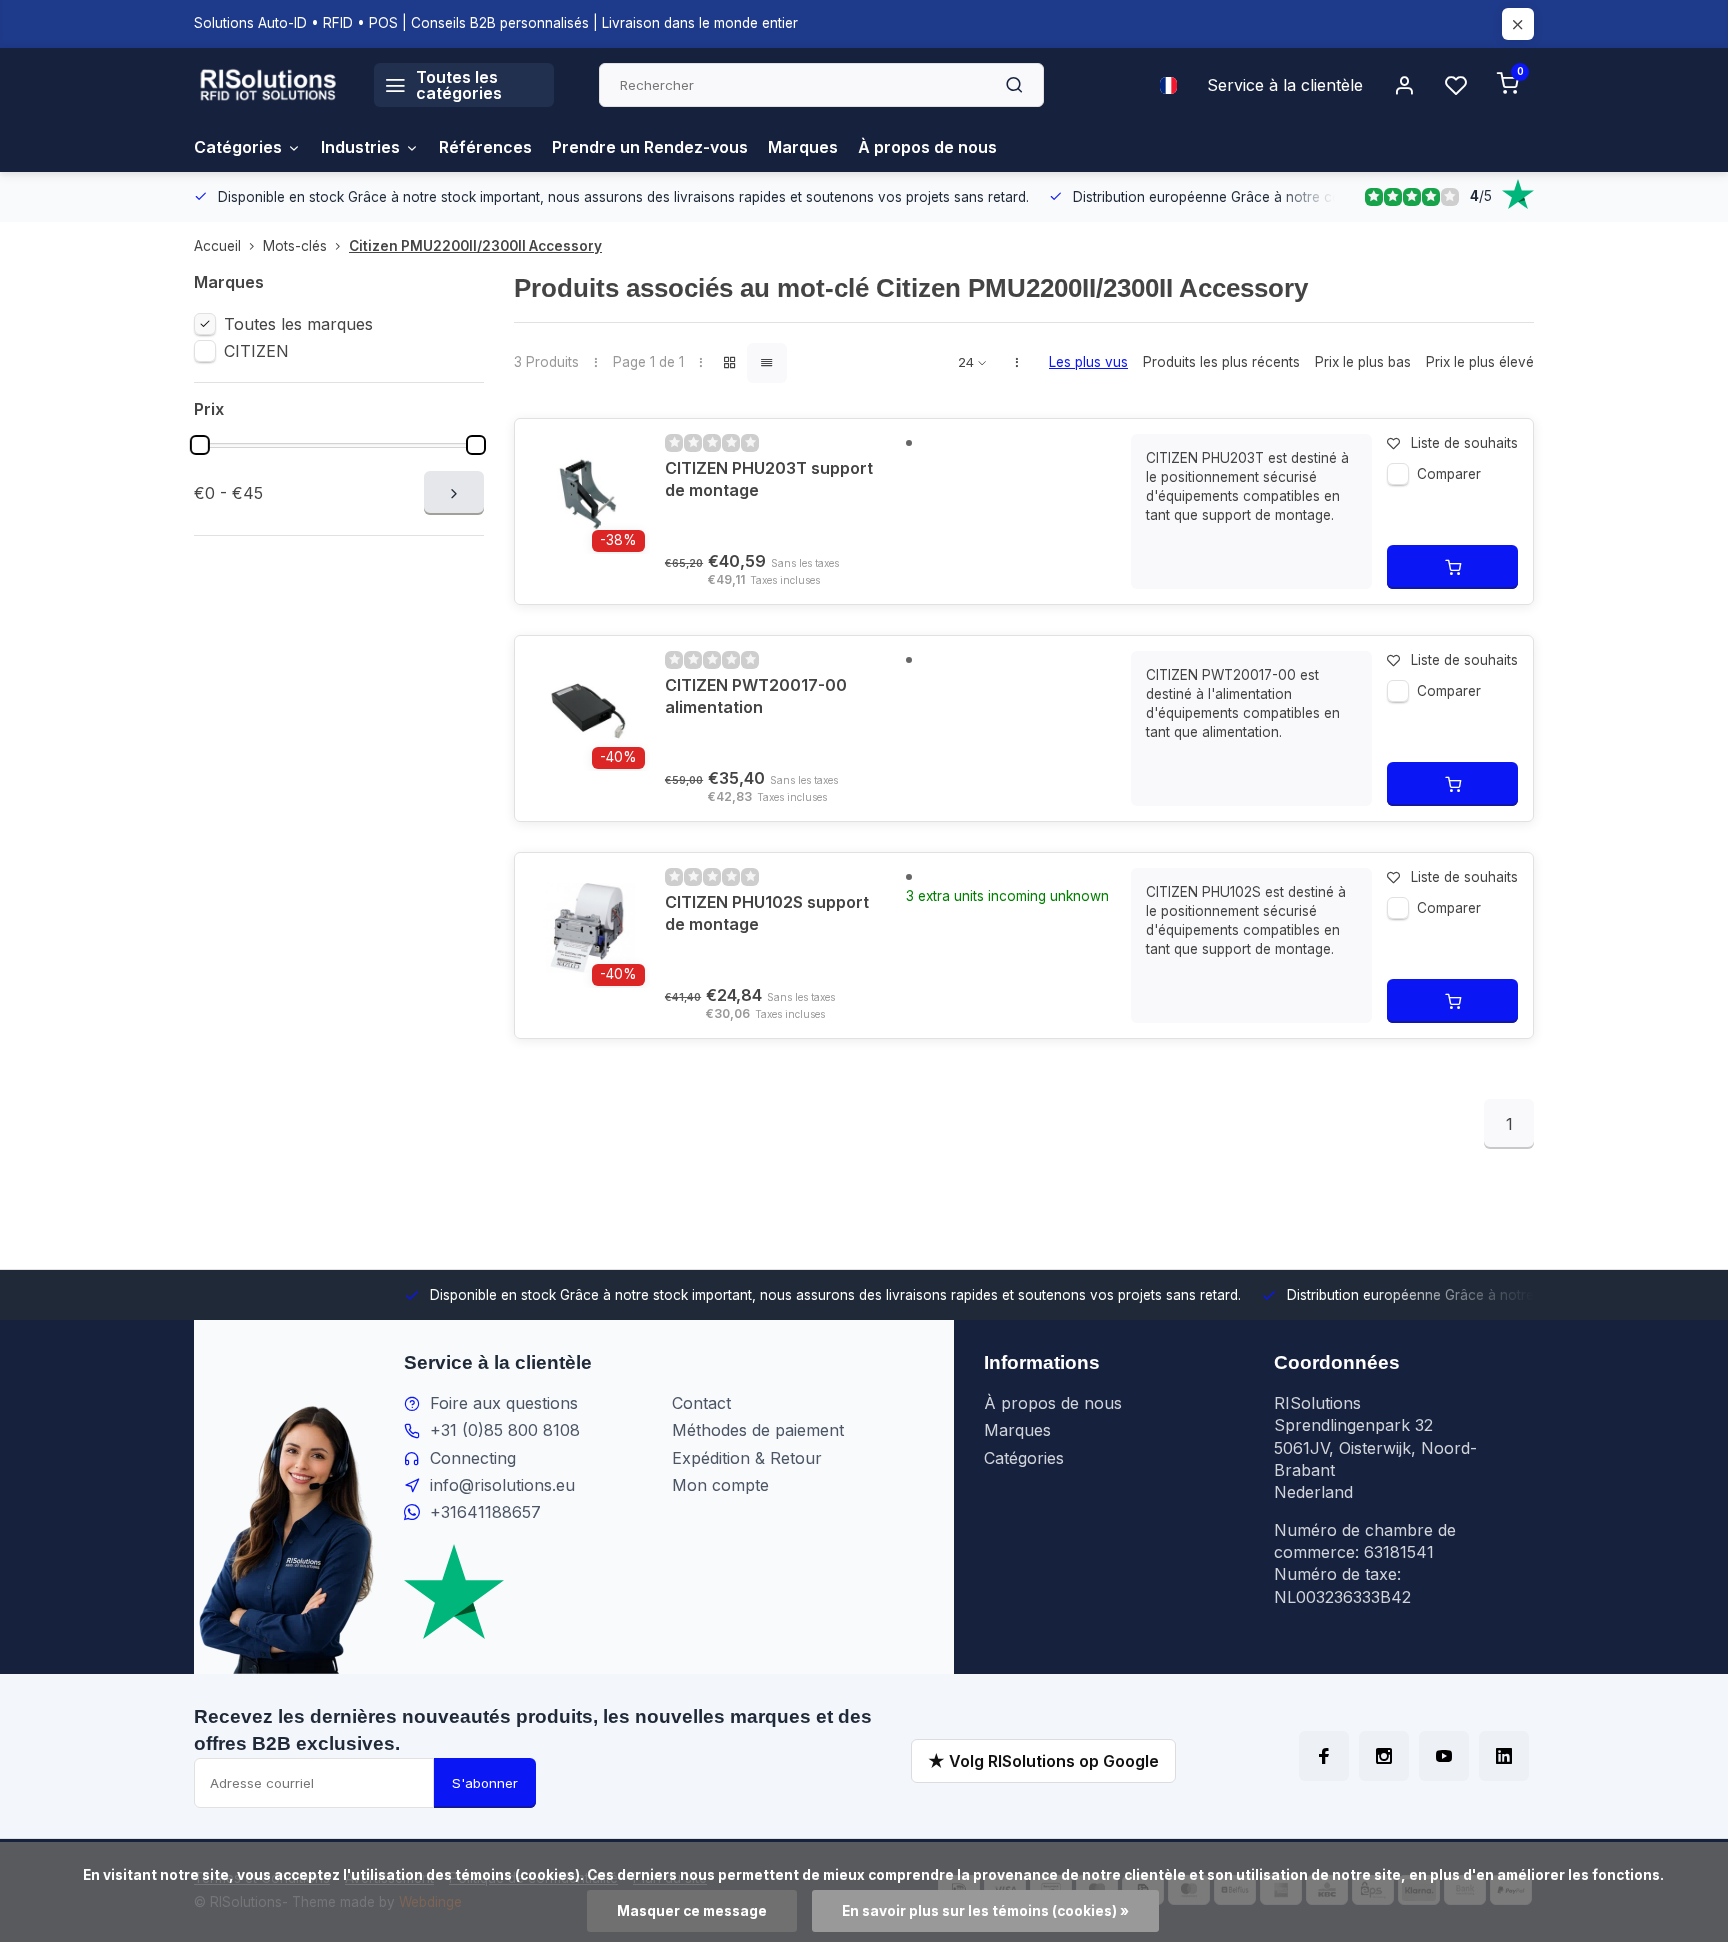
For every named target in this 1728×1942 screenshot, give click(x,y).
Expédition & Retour (747, 1458)
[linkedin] (1504, 1756)
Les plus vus (1088, 362)
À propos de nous (927, 147)
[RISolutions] (269, 85)
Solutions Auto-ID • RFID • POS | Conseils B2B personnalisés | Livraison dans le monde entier (496, 23)
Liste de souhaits (1464, 443)
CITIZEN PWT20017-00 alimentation (756, 696)
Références (485, 147)
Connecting (473, 1458)
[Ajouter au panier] (1452, 567)
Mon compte (720, 1485)
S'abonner (485, 1783)
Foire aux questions (504, 1403)
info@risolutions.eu (502, 1485)
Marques (803, 147)
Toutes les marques (298, 324)
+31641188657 (485, 1512)
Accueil (217, 246)
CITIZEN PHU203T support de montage (769, 479)
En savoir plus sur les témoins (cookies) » (985, 1911)
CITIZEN (256, 351)
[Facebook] (1324, 1756)
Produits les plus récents (1221, 362)
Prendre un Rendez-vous (650, 147)
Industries (360, 147)
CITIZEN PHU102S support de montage (767, 913)
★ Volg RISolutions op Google (1043, 1761)
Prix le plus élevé (1480, 362)
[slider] (200, 445)
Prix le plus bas (1363, 362)
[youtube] (1444, 1756)
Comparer (1449, 474)
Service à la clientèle (1285, 85)
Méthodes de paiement (758, 1430)
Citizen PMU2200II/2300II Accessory (475, 246)
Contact (701, 1403)
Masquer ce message (692, 1911)
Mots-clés (295, 246)
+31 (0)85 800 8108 (505, 1430)
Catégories (238, 147)
